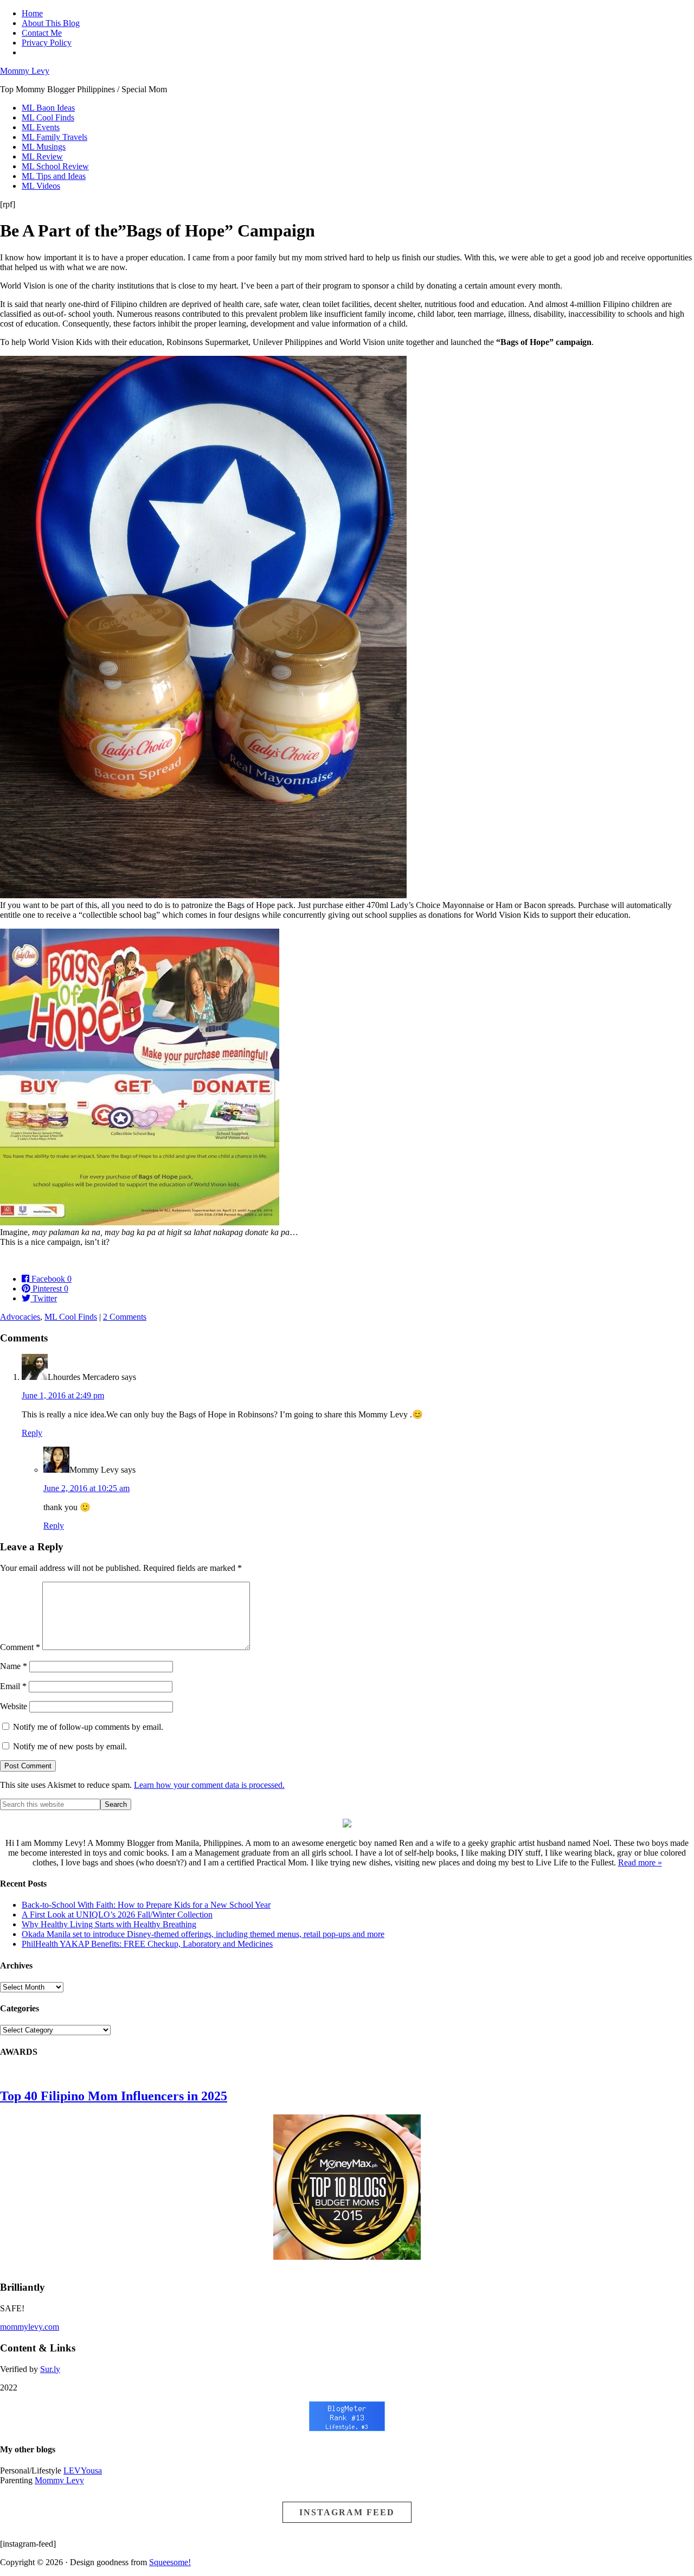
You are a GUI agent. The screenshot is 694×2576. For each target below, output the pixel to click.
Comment (20, 1647)
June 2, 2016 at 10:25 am (86, 1488)
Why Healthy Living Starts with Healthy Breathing (109, 1924)
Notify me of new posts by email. (70, 1746)
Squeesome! (170, 2562)
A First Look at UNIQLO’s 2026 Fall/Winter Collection (117, 1915)
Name (14, 1666)
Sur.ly (50, 2369)
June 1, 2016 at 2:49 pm (63, 1395)
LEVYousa (83, 2470)
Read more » (640, 1862)
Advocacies (20, 1317)
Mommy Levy (25, 71)
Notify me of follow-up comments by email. (88, 1727)
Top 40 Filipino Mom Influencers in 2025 (114, 2096)
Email (13, 1686)
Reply (32, 1433)
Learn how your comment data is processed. (209, 1785)
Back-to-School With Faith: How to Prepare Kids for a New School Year (146, 1905)
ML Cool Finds (71, 1317)
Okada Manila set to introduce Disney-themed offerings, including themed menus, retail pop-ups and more (203, 1934)
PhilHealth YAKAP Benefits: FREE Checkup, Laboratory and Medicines (147, 1944)
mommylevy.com (30, 2327)
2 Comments (125, 1317)
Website (14, 1706)
